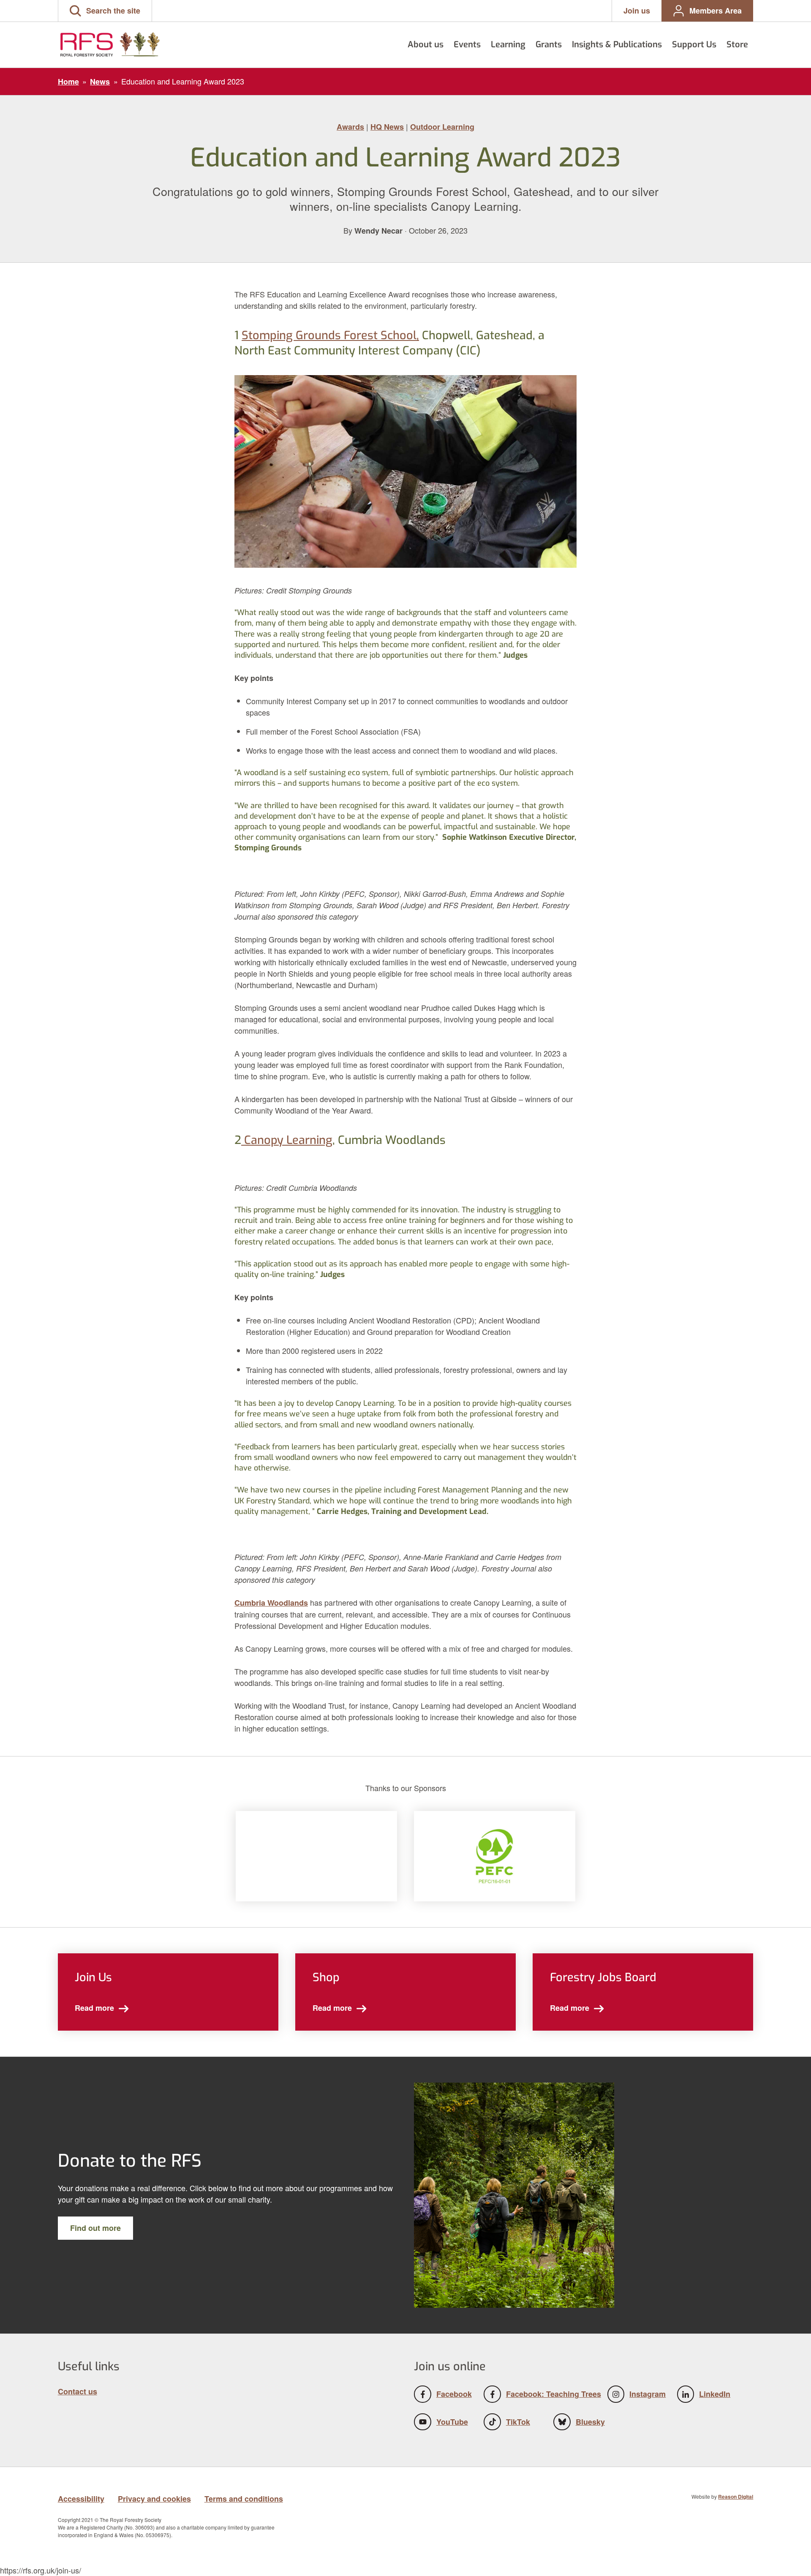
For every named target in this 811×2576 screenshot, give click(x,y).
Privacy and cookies (154, 2499)
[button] (105, 11)
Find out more (95, 2228)
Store (737, 44)
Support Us (694, 44)
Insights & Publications (617, 44)
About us (426, 44)
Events (467, 44)
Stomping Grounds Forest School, (330, 335)
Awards (350, 127)
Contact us (78, 2391)
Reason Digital (736, 2497)
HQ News (387, 127)
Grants (549, 44)
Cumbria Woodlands (271, 1603)
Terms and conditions (244, 2499)
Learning (508, 44)
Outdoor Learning (442, 127)
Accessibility (81, 2499)
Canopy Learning (287, 1140)
